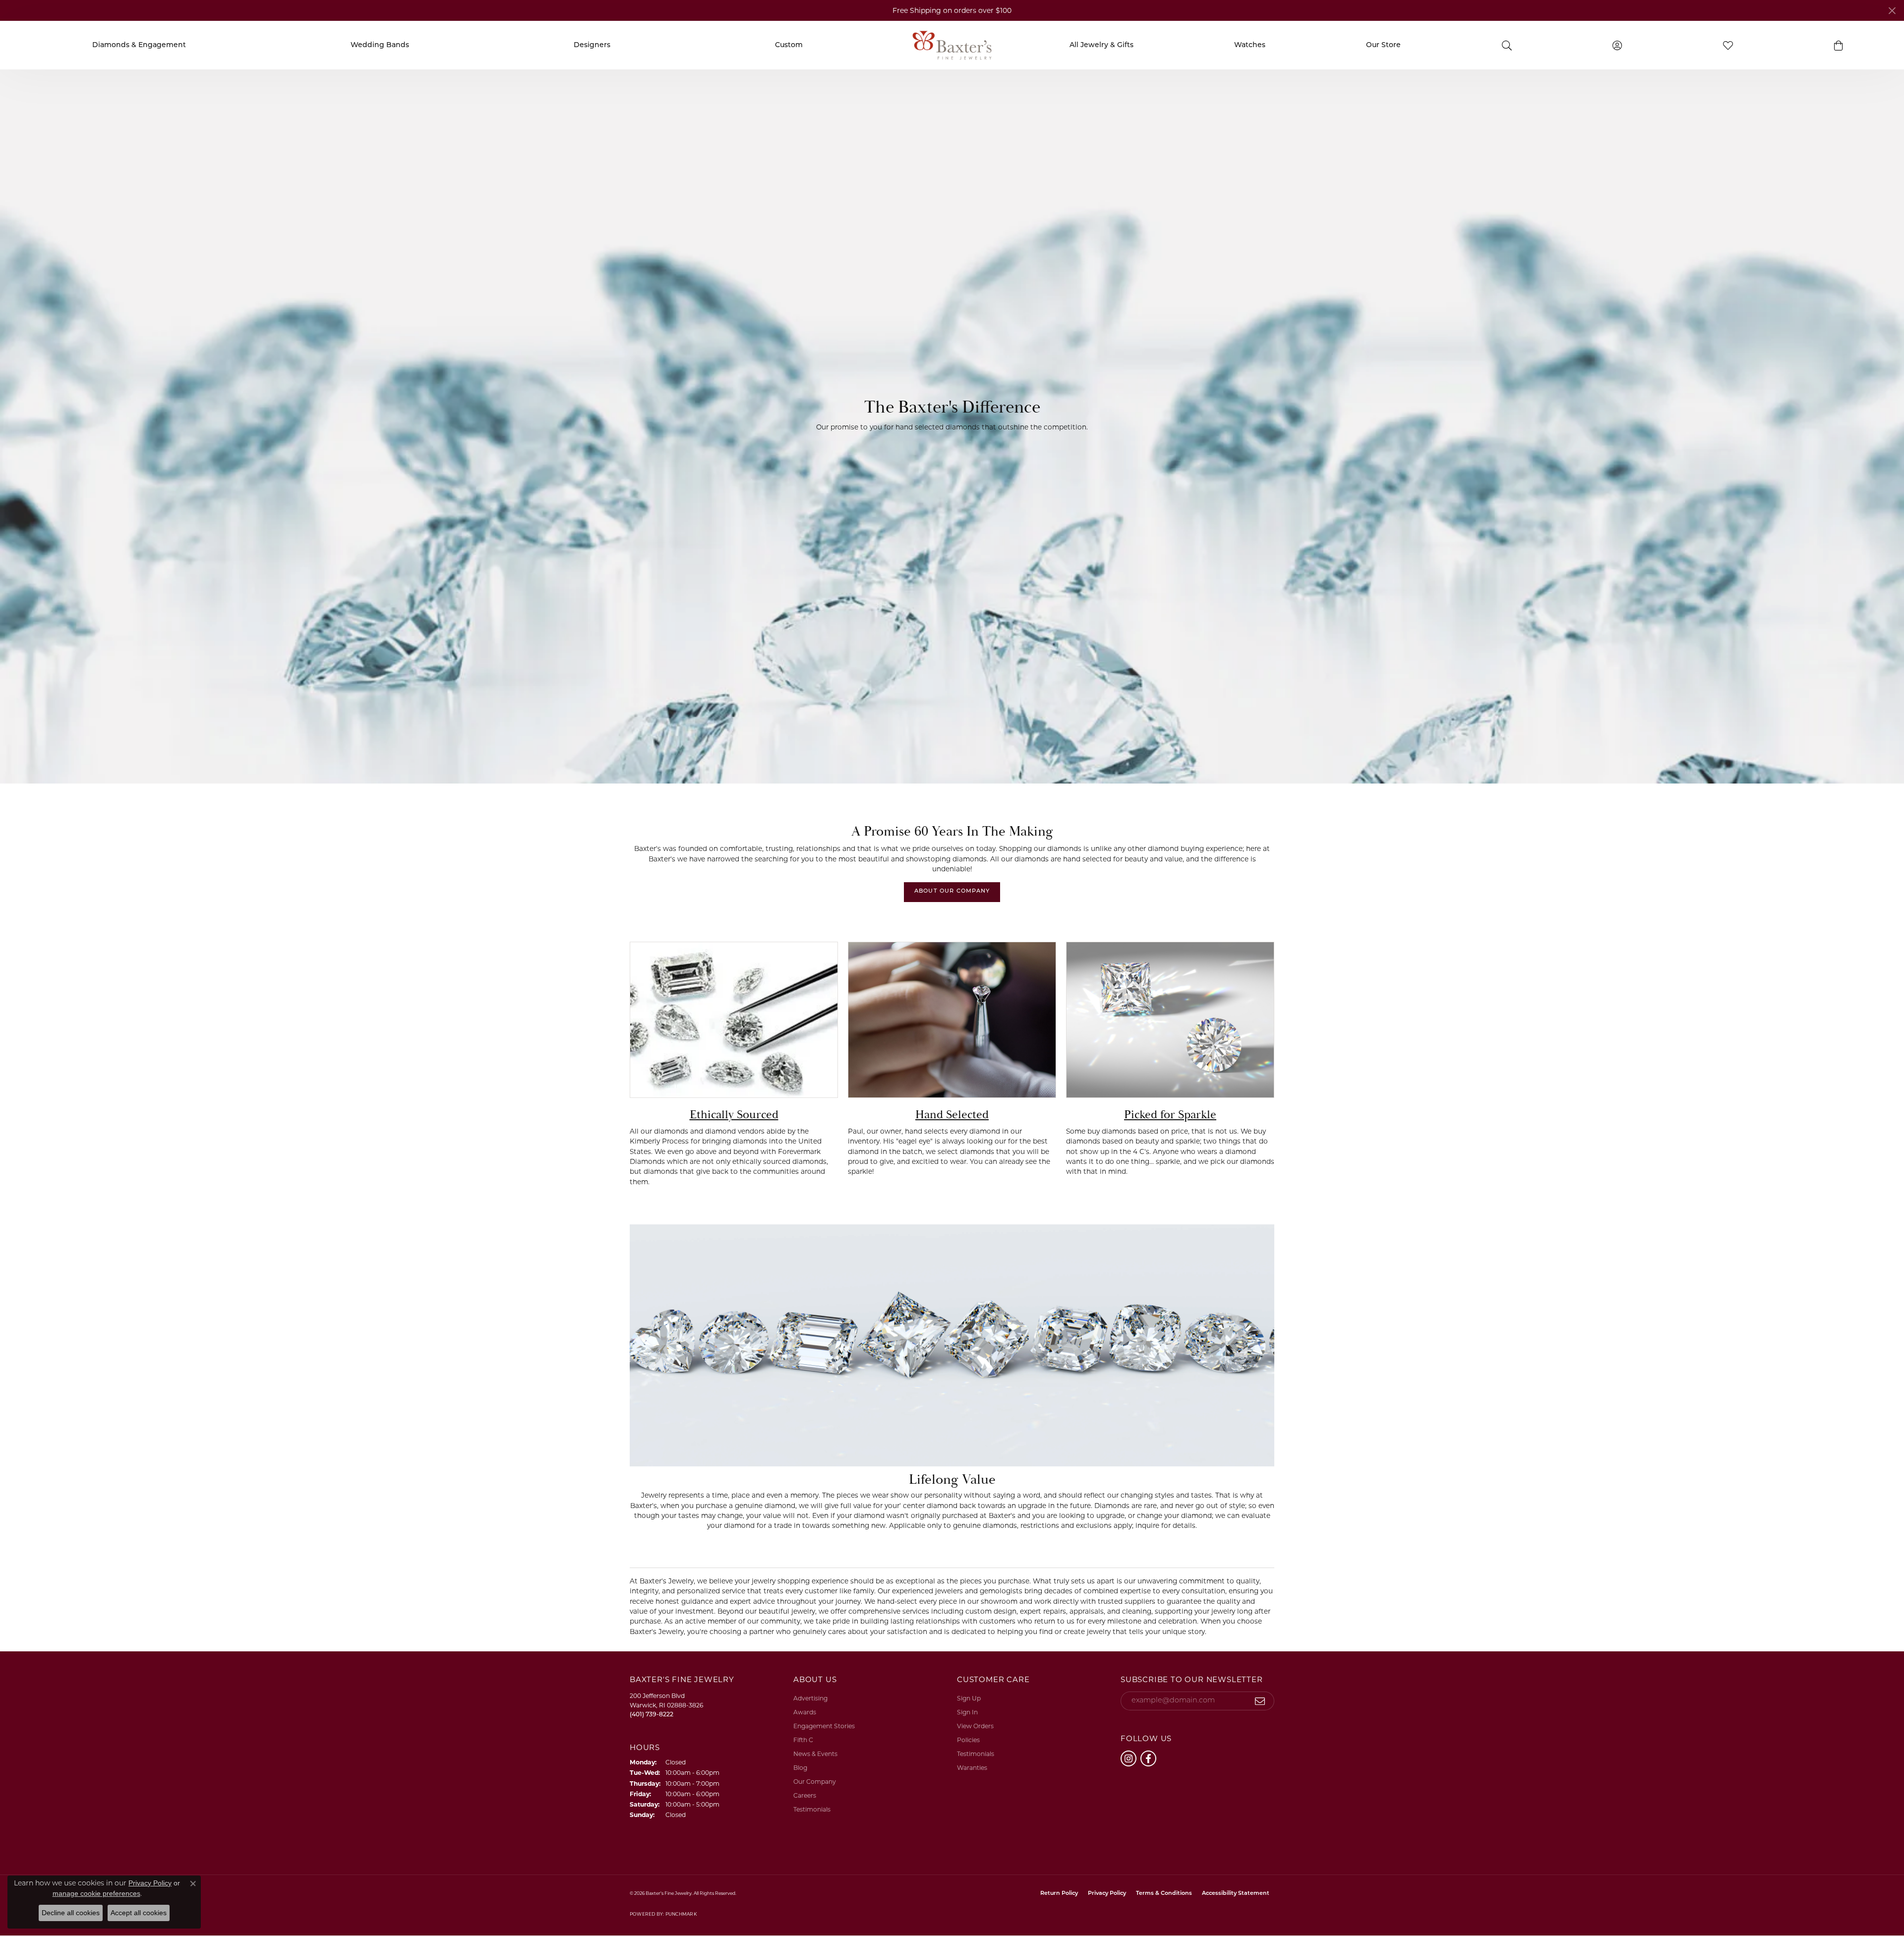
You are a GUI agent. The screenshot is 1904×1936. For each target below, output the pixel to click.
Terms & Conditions (1164, 1894)
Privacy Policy (1107, 1894)
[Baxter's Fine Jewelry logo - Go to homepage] (952, 45)
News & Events (815, 1754)
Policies (968, 1740)
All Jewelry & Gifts (1101, 45)
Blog (800, 1768)
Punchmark (681, 1914)
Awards (805, 1712)
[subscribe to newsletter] (1260, 1701)
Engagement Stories (824, 1726)
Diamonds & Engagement (139, 45)
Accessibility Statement (1236, 1894)
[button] (1839, 45)
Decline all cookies (71, 1913)
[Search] (1507, 45)
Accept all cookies (139, 1913)
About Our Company (952, 891)
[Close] (1892, 11)
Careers (805, 1795)
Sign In (967, 1712)
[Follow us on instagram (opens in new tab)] (1129, 1758)
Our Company (815, 1782)
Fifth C (803, 1740)
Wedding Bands (380, 45)
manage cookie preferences (96, 1893)
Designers (592, 45)
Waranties (972, 1768)
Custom (789, 45)
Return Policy (1059, 1894)
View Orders (975, 1726)
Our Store (1383, 45)
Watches (1250, 45)
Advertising (810, 1698)
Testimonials (812, 1809)
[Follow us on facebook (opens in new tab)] (1148, 1758)
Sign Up (969, 1698)
